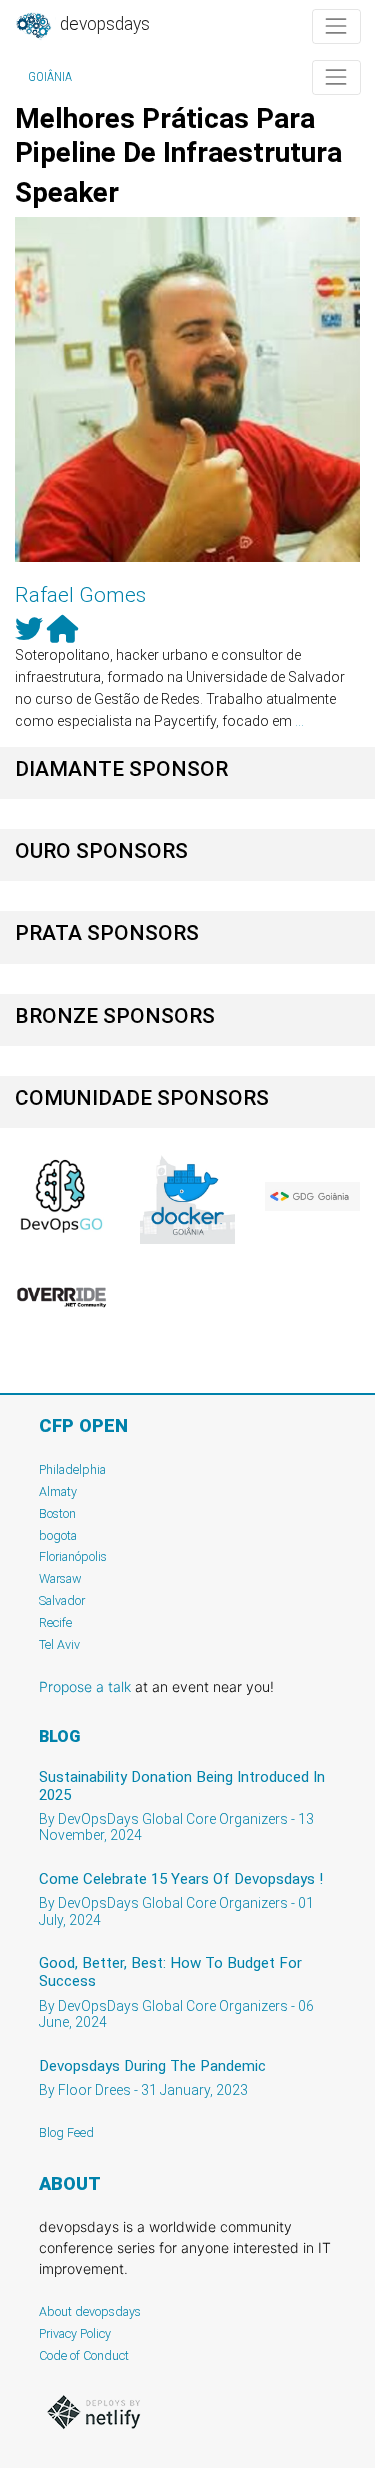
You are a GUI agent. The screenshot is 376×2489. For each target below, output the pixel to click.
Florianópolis (73, 1556)
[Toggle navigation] (336, 26)
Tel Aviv (59, 1644)
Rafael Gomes (80, 595)
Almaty (58, 1491)
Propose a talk (85, 1686)
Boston (57, 1513)
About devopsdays (90, 2311)
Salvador (62, 1600)
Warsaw (60, 1578)
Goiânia (50, 77)
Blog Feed (66, 2132)
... (299, 721)
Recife (55, 1622)
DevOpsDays (103, 24)
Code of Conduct (84, 2355)
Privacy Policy (75, 2333)
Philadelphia (72, 1469)
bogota (58, 1535)
